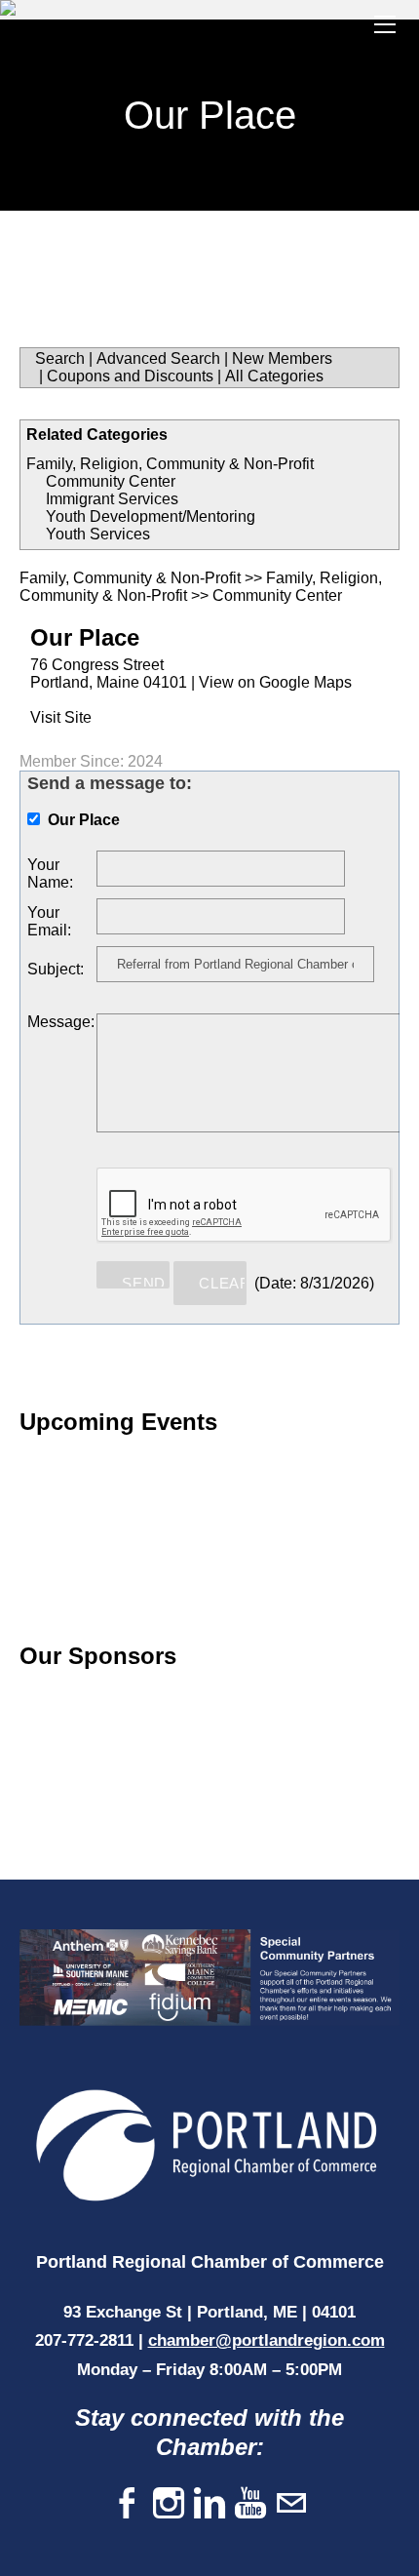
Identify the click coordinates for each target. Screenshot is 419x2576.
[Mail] (291, 2504)
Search (60, 358)
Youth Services (98, 534)
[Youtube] (250, 2504)
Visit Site (61, 717)
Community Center (111, 481)
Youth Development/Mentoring (151, 516)
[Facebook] (128, 2504)
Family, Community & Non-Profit (130, 578)
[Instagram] (169, 2504)
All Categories (274, 376)
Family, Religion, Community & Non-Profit (170, 464)
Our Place (85, 637)
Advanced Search (158, 358)
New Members (282, 358)
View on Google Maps (275, 682)
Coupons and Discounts (130, 376)
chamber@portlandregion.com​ (267, 2340)
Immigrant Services (112, 499)
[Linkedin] (209, 2504)
